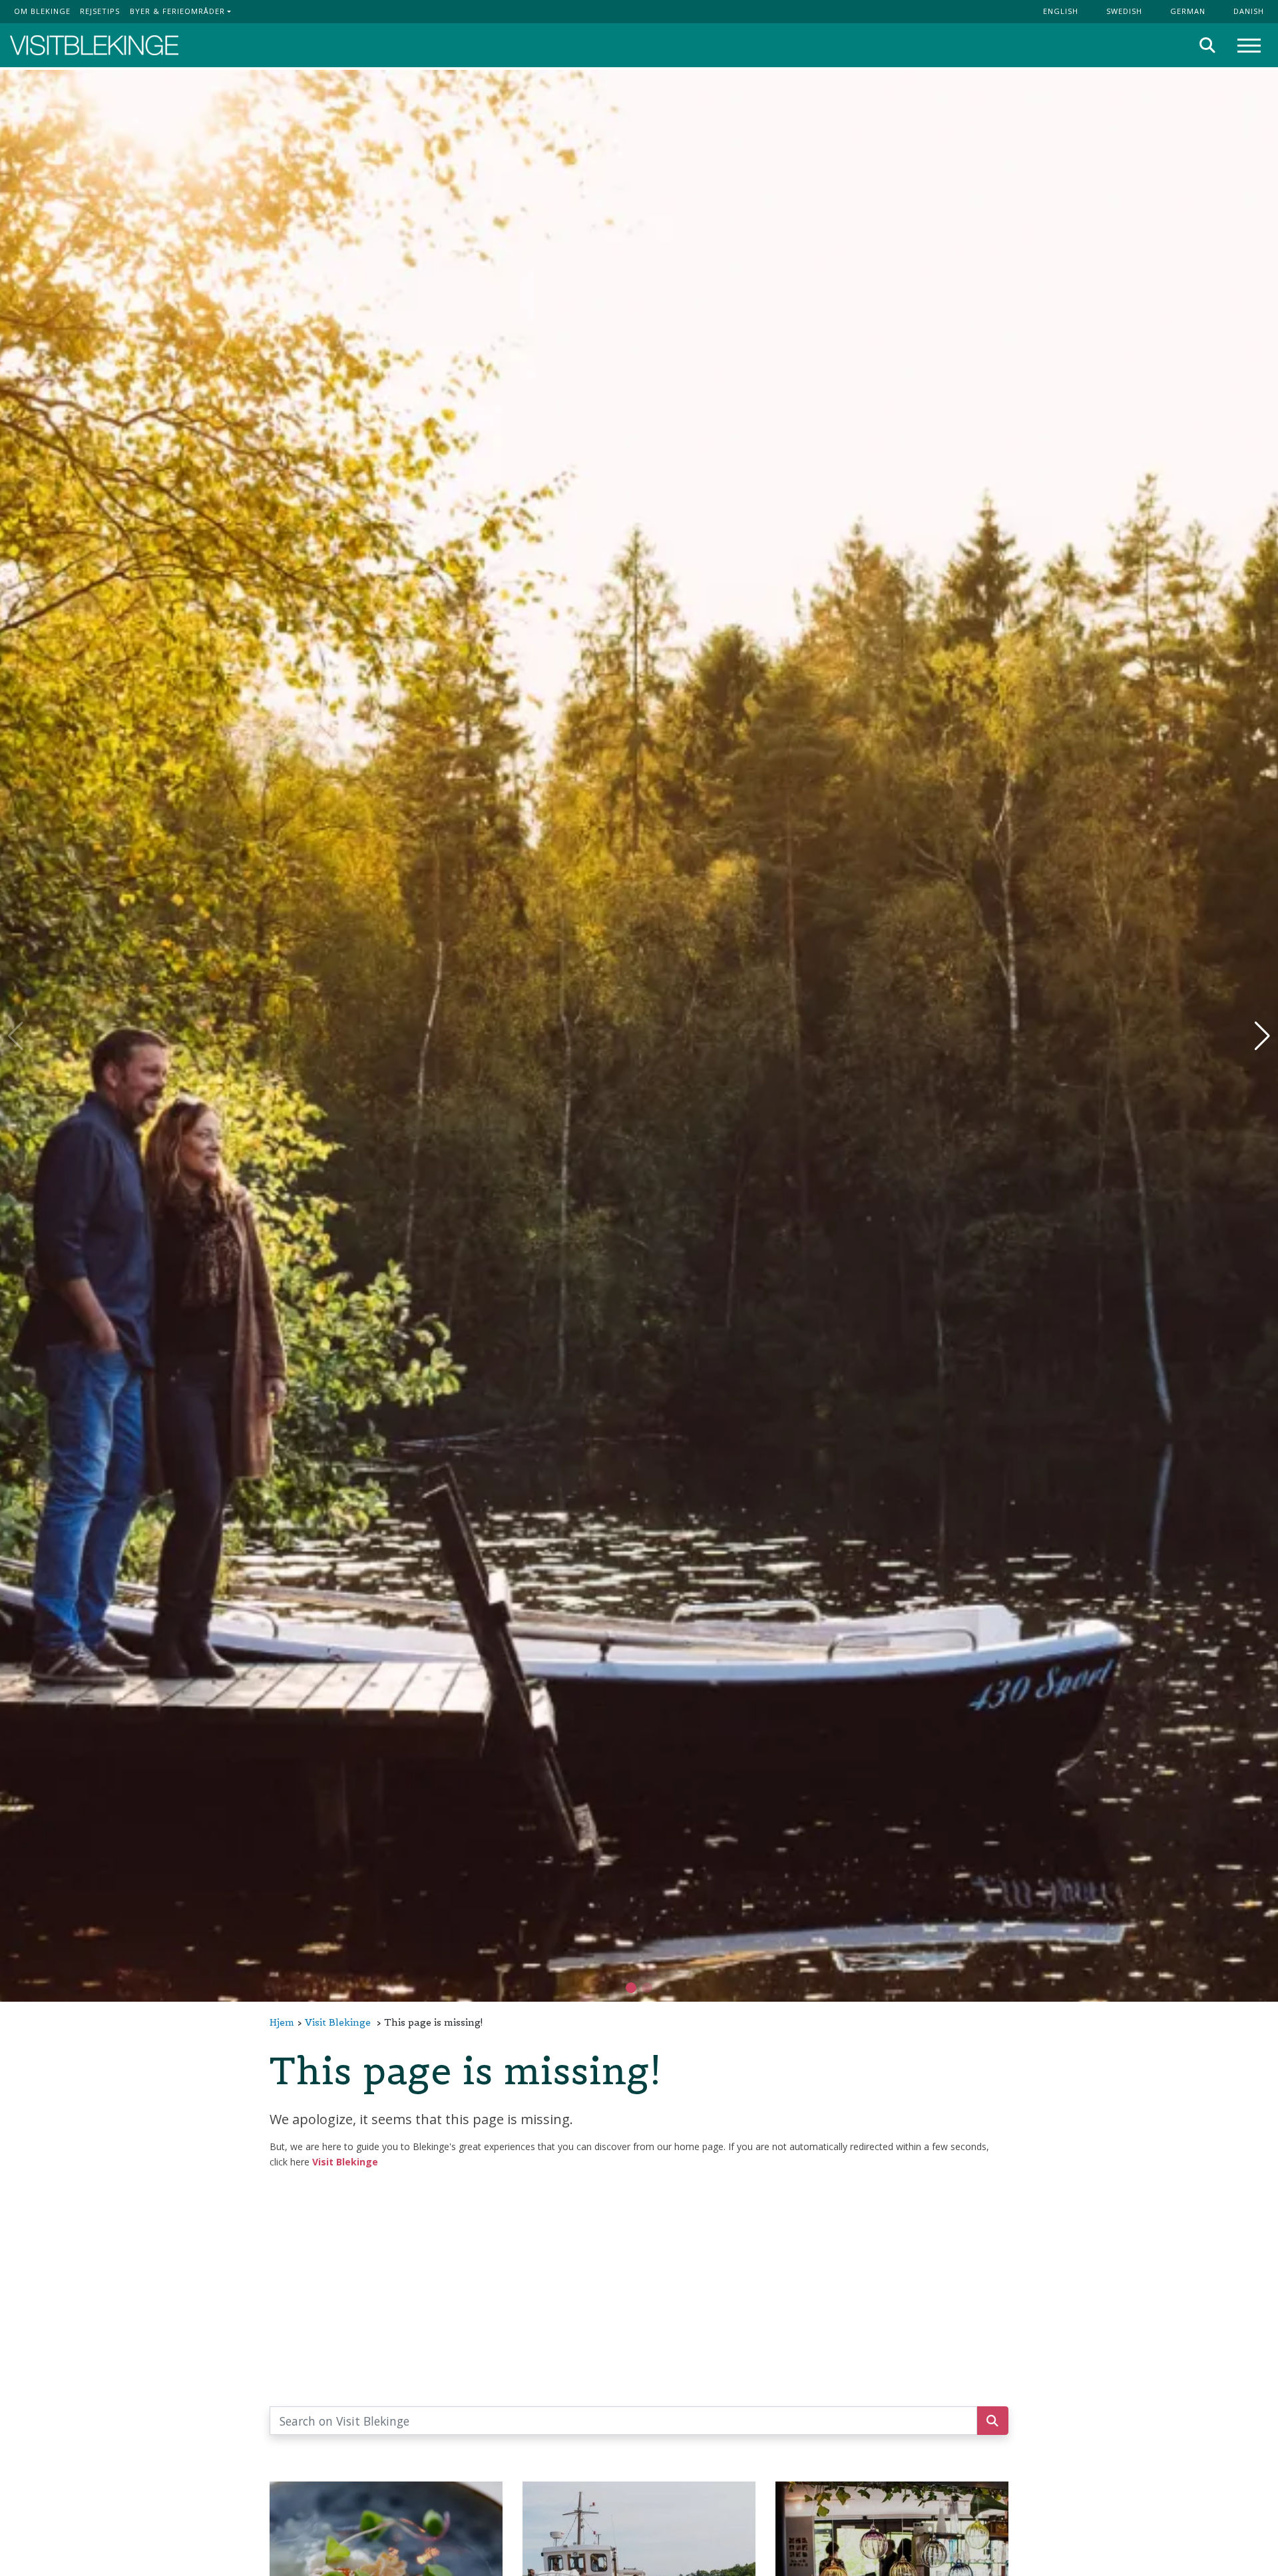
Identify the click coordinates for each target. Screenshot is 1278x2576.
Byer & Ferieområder (177, 11)
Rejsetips (100, 11)
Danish (1249, 11)
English (1061, 11)
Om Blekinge (42, 11)
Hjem (282, 2022)
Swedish (1124, 11)
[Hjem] (94, 46)
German (1188, 11)
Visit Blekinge (338, 2022)
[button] (647, 1988)
